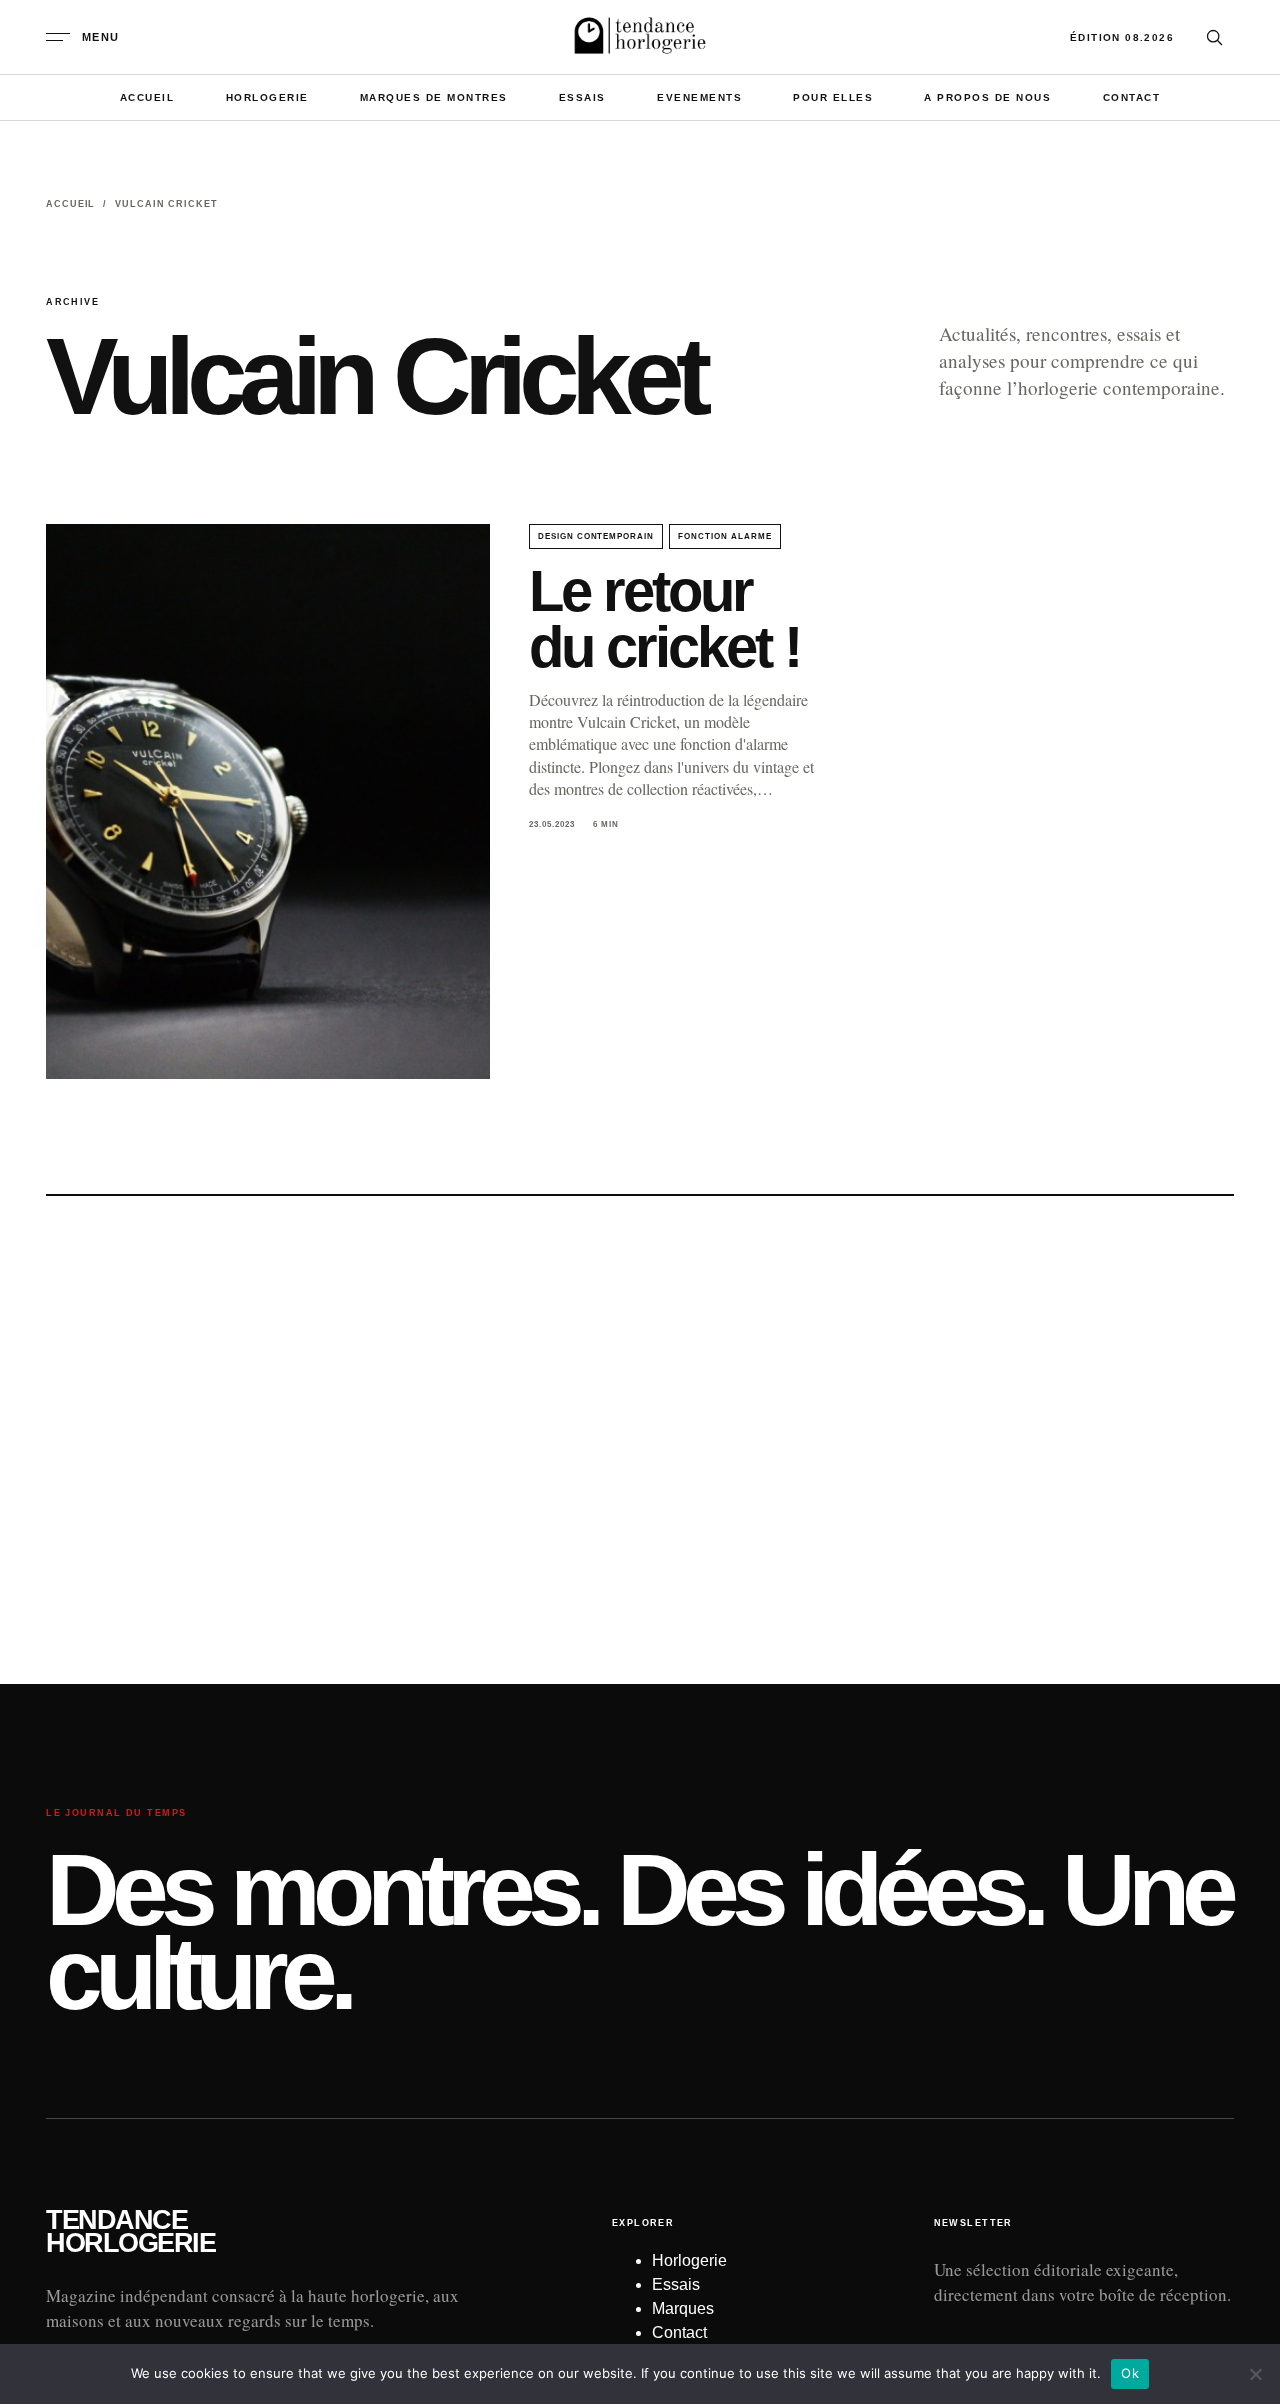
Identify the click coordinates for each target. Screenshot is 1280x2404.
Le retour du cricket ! (664, 619)
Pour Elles (833, 97)
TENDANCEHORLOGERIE (130, 2232)
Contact (1132, 97)
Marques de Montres (434, 97)
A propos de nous (987, 97)
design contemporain (596, 536)
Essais (582, 97)
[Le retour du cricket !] (268, 802)
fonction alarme (724, 536)
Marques (683, 2308)
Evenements (699, 97)
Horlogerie (267, 97)
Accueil (147, 97)
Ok (1130, 2373)
